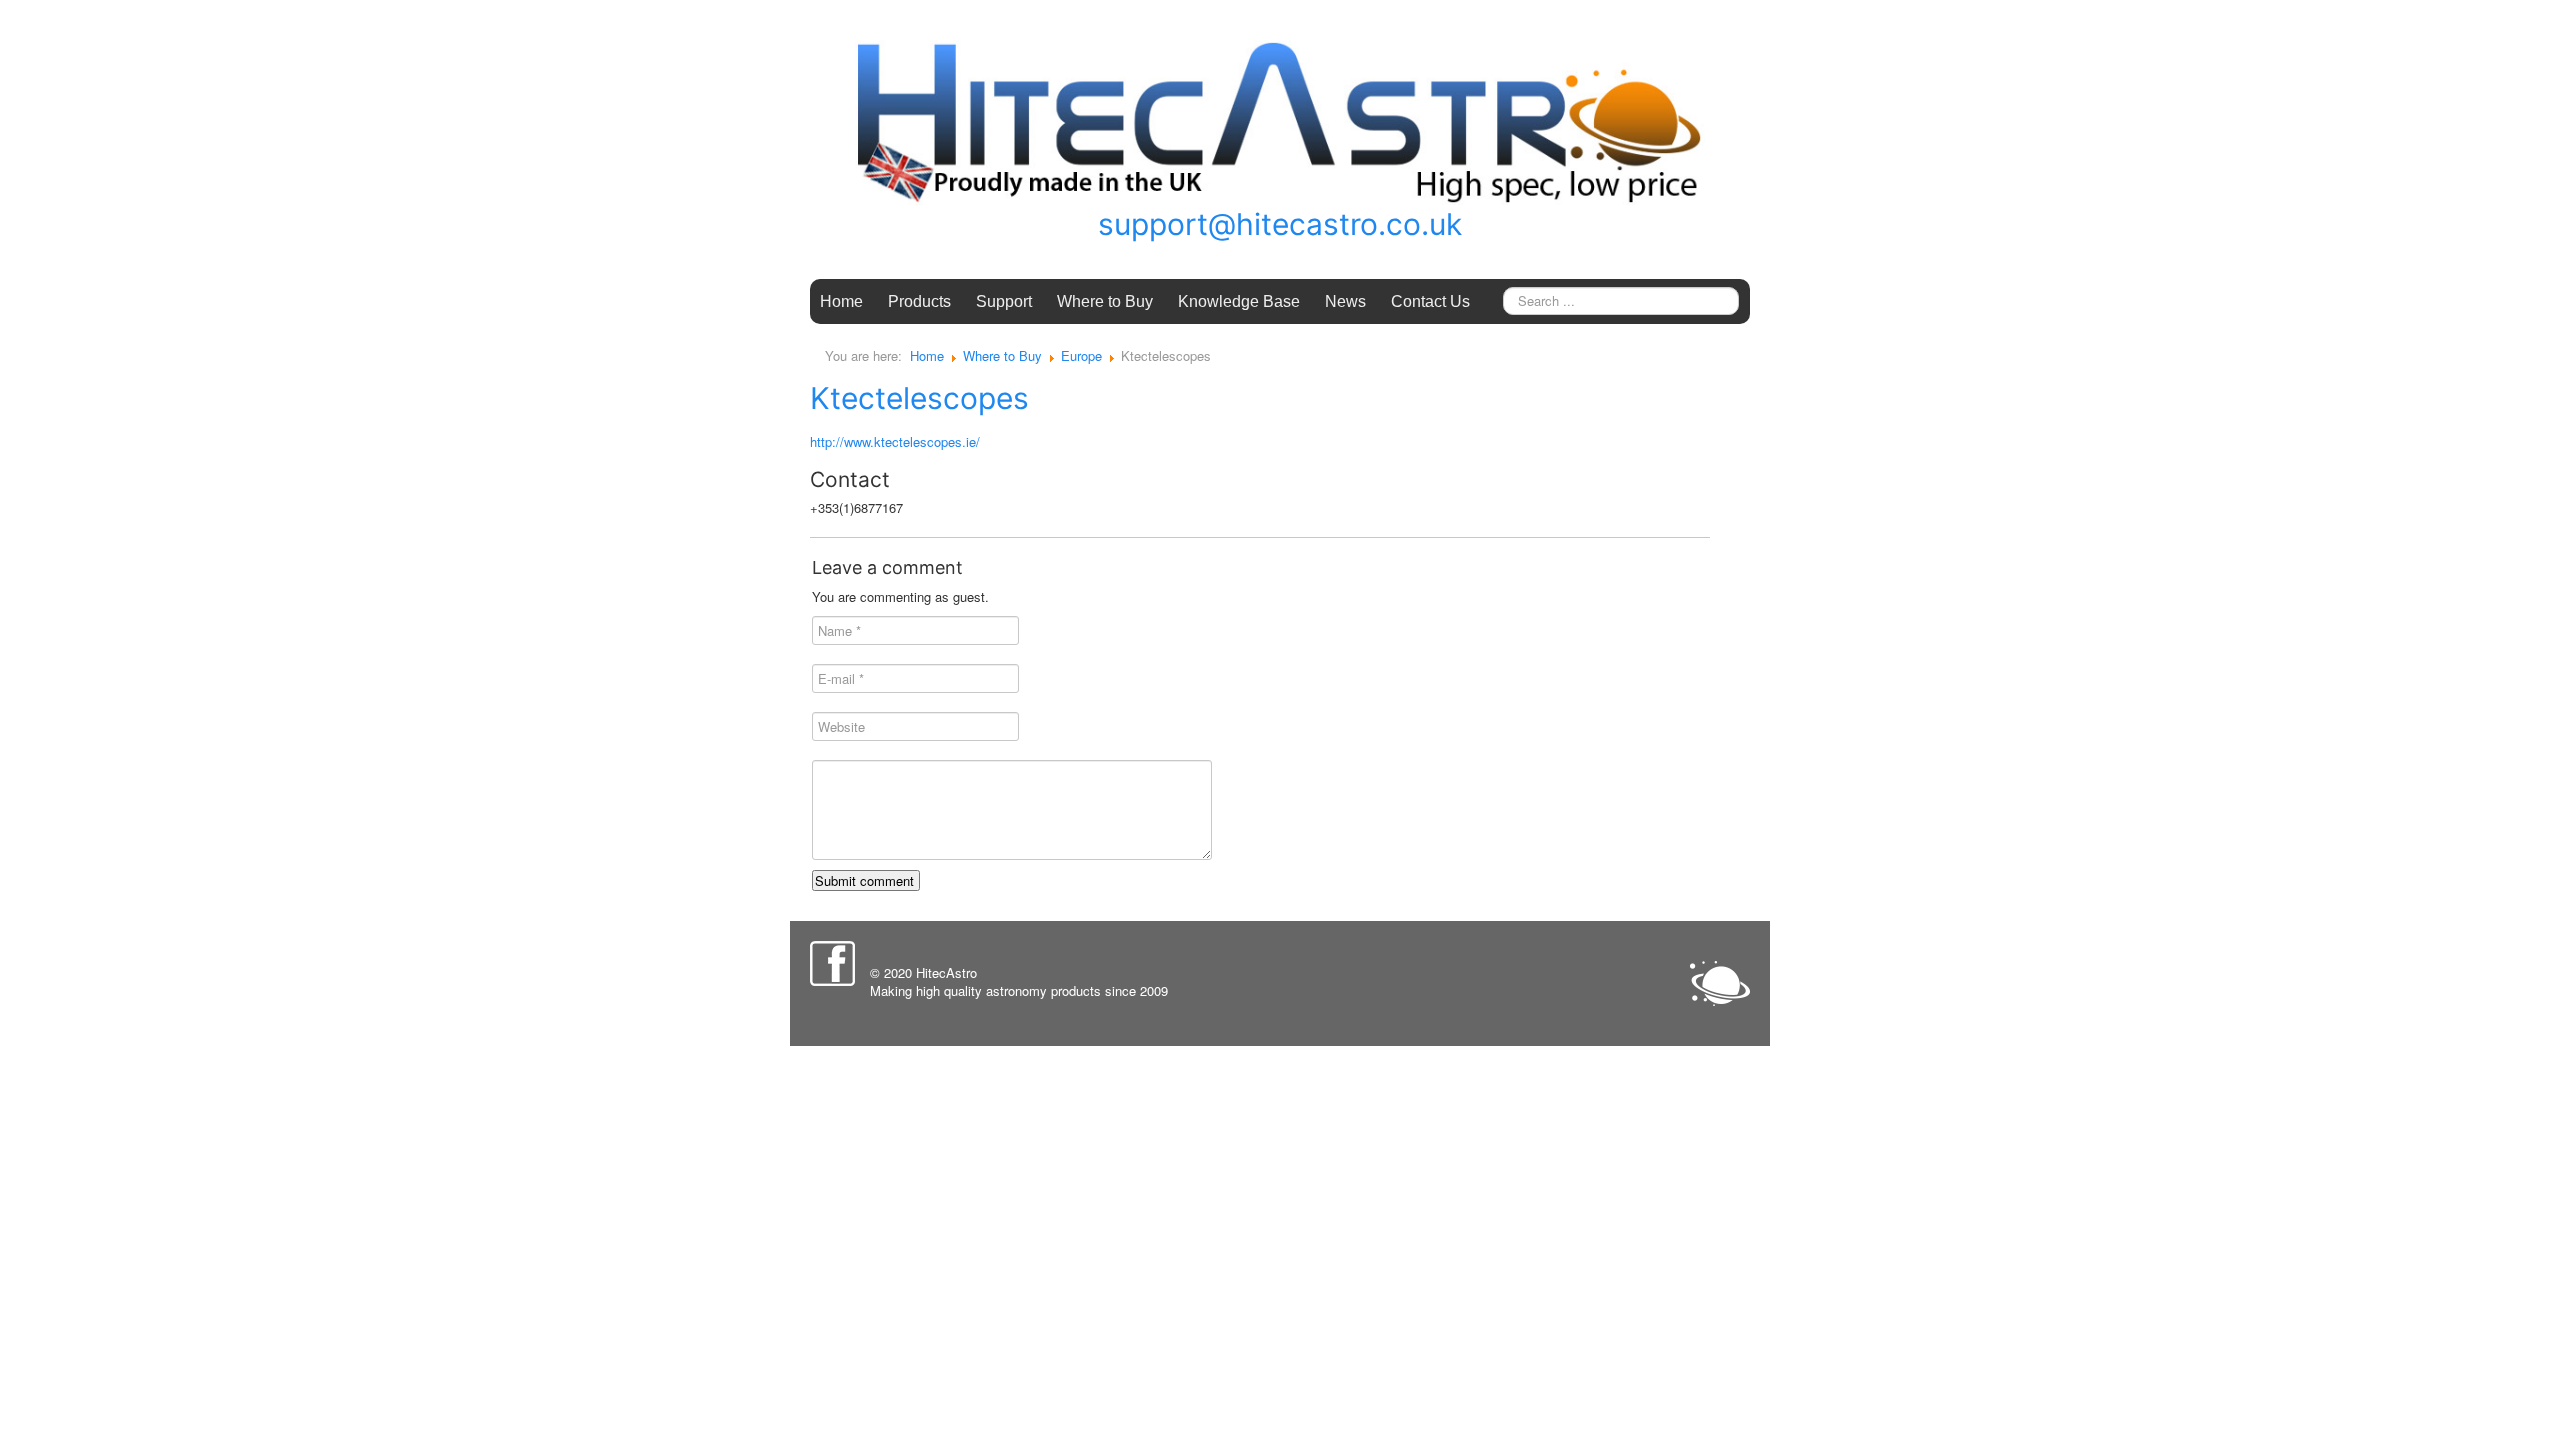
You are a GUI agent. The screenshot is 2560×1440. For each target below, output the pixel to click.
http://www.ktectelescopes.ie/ (895, 441)
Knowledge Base (1239, 301)
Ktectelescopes (919, 398)
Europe (1081, 355)
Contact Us (1430, 301)
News (1345, 301)
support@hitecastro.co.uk (1280, 224)
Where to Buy (1105, 301)
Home (841, 301)
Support (1004, 301)
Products (919, 301)
